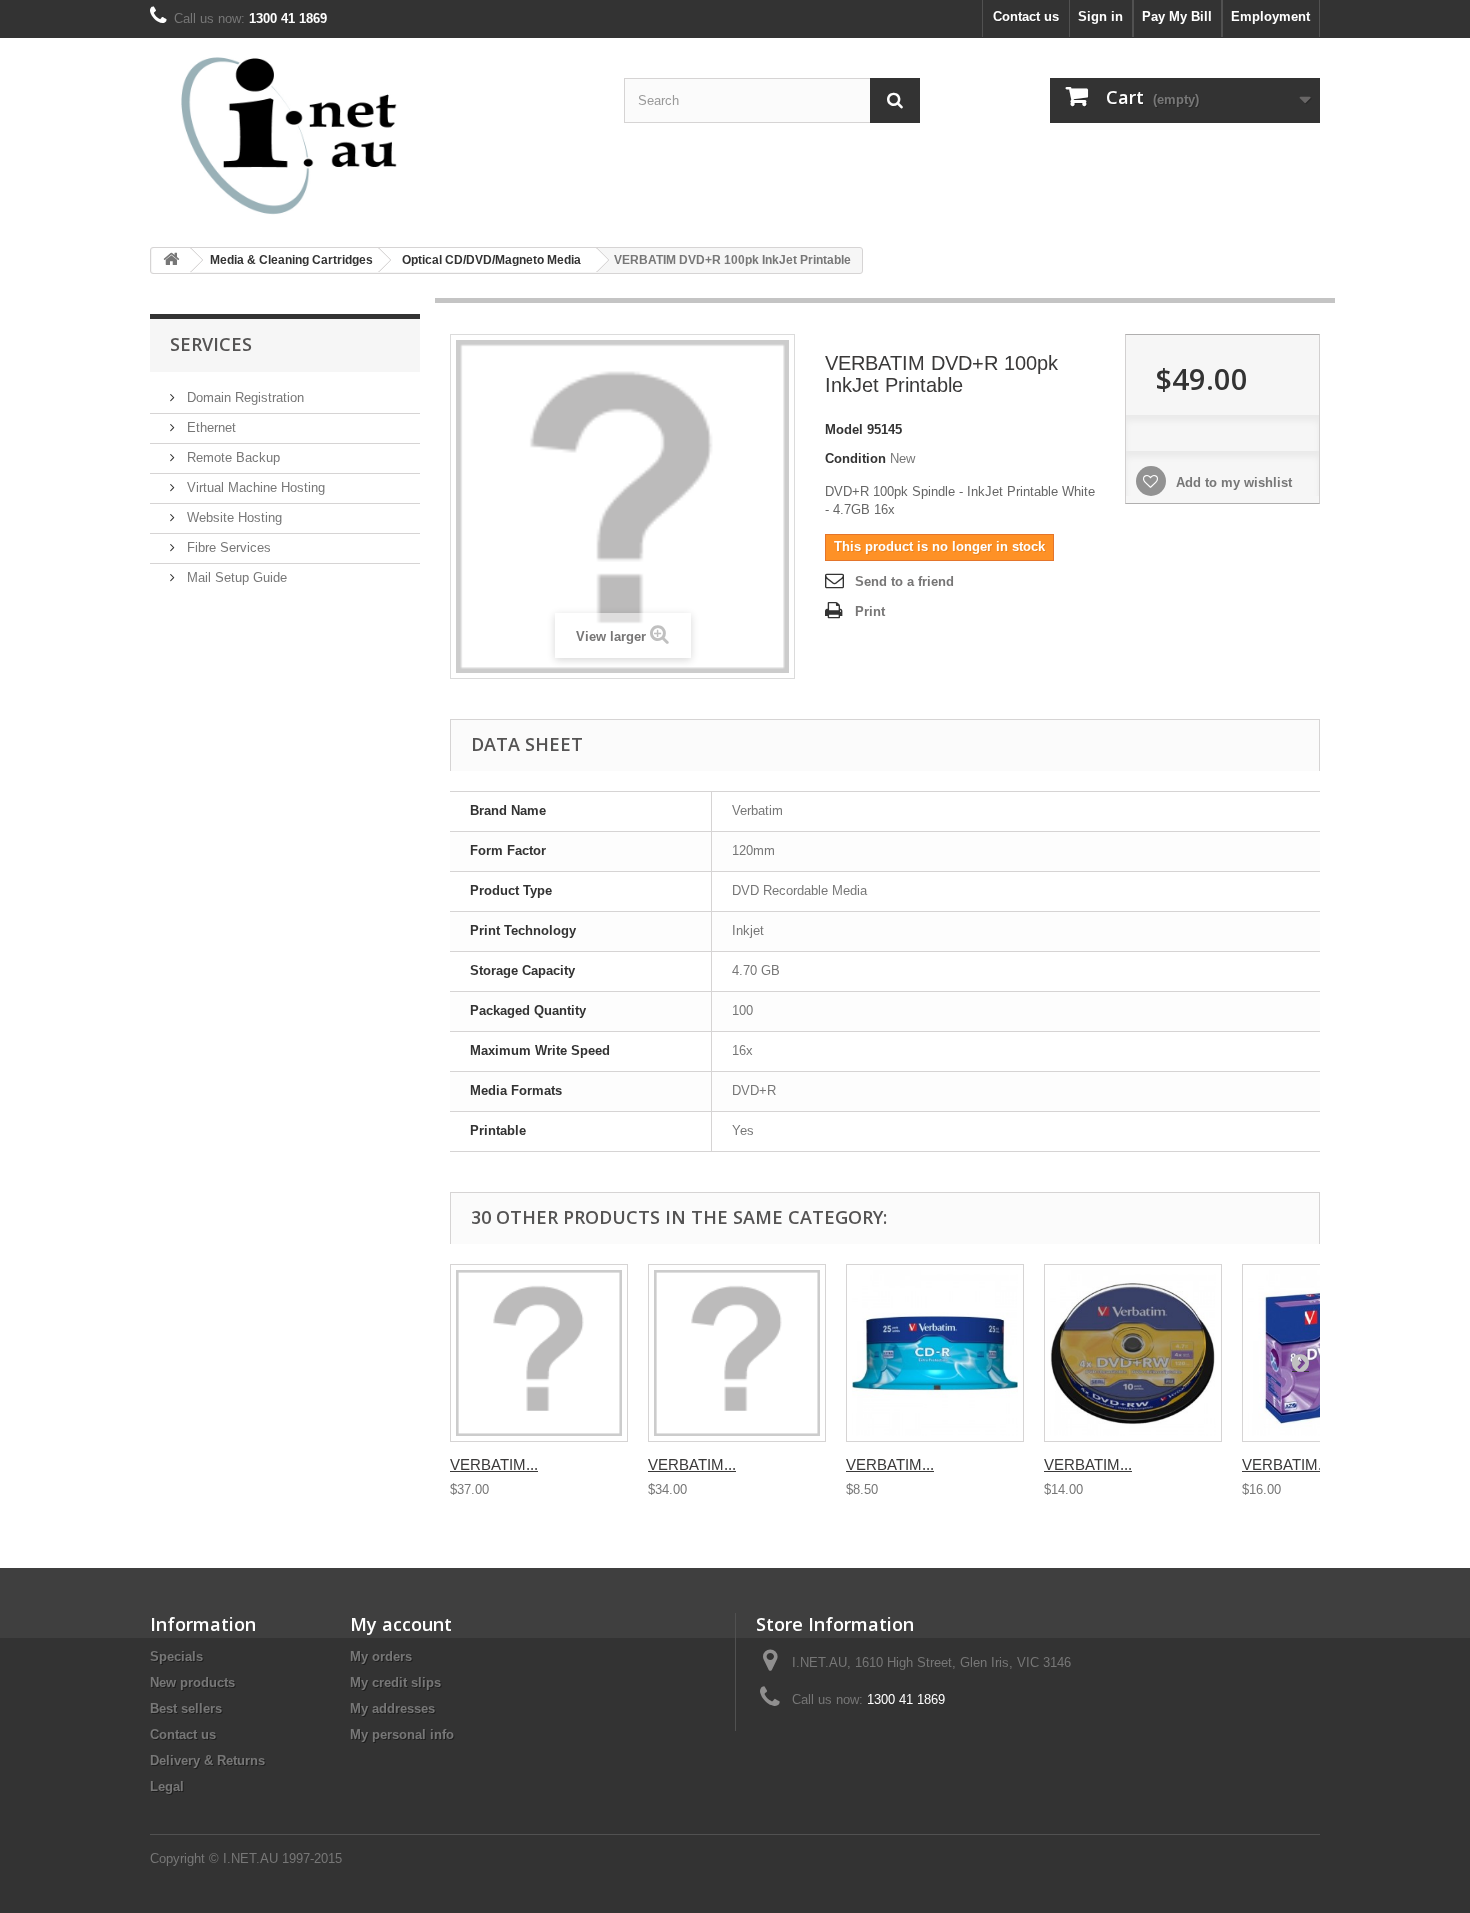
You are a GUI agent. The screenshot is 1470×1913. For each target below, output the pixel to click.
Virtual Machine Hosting (254, 487)
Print (870, 611)
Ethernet (209, 427)
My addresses (392, 1708)
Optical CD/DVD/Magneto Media (491, 260)
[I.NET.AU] (335, 135)
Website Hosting (232, 517)
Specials (176, 1656)
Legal (167, 1786)
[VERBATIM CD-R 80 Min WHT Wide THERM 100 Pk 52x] (539, 1353)
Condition (855, 458)
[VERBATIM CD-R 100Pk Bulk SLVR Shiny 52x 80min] (737, 1353)
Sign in (1100, 16)
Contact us (1026, 16)
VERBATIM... (494, 1464)
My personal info (402, 1734)
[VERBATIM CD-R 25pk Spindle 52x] (935, 1353)
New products (192, 1682)
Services (211, 344)
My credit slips (395, 1682)
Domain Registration (243, 397)
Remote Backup (231, 457)
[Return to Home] (171, 260)
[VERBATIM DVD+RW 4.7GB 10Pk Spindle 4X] (1133, 1353)
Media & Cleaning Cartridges (291, 260)
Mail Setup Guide (235, 577)
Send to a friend (904, 581)
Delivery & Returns (207, 1760)
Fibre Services (227, 547)
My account (401, 1624)
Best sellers (186, 1708)
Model (844, 429)
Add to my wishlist (1232, 482)
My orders (381, 1656)
